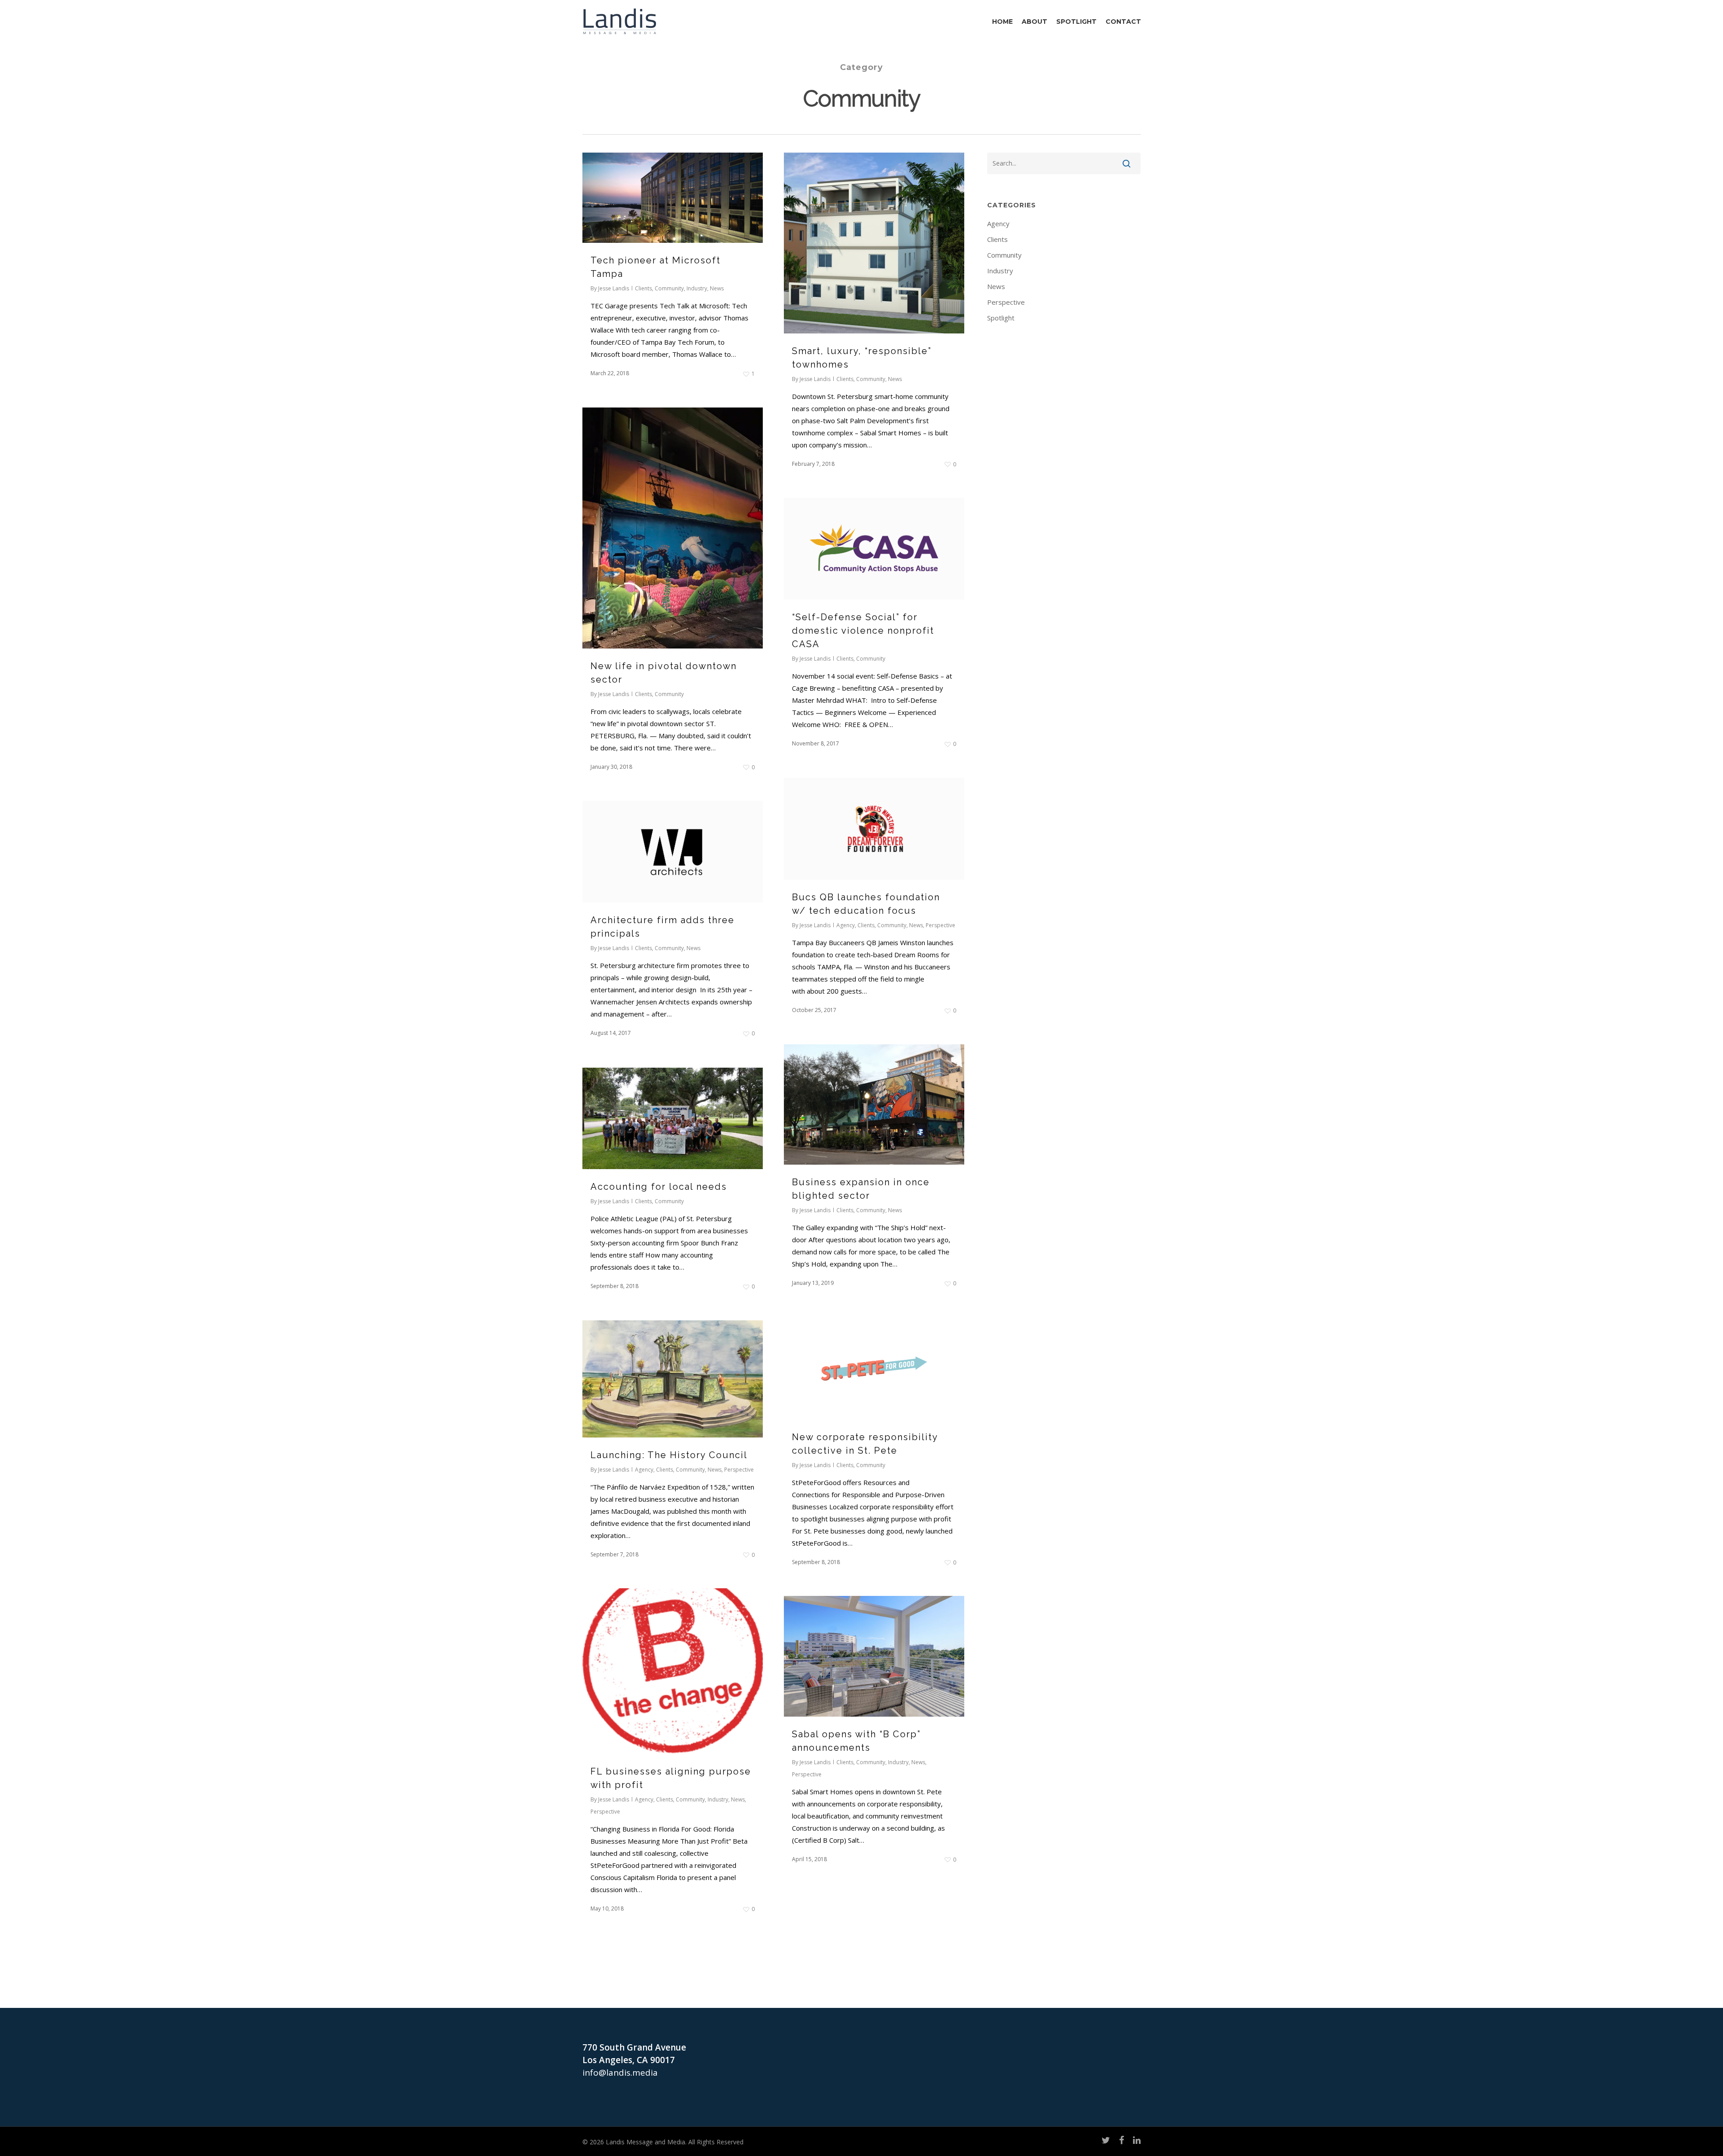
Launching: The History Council (669, 1455)
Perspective (940, 925)
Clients (643, 288)
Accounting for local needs (659, 1187)
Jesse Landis (614, 288)
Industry (697, 288)
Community (669, 288)
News (717, 288)
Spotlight (1001, 318)
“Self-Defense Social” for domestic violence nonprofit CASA (863, 631)
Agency (846, 925)
